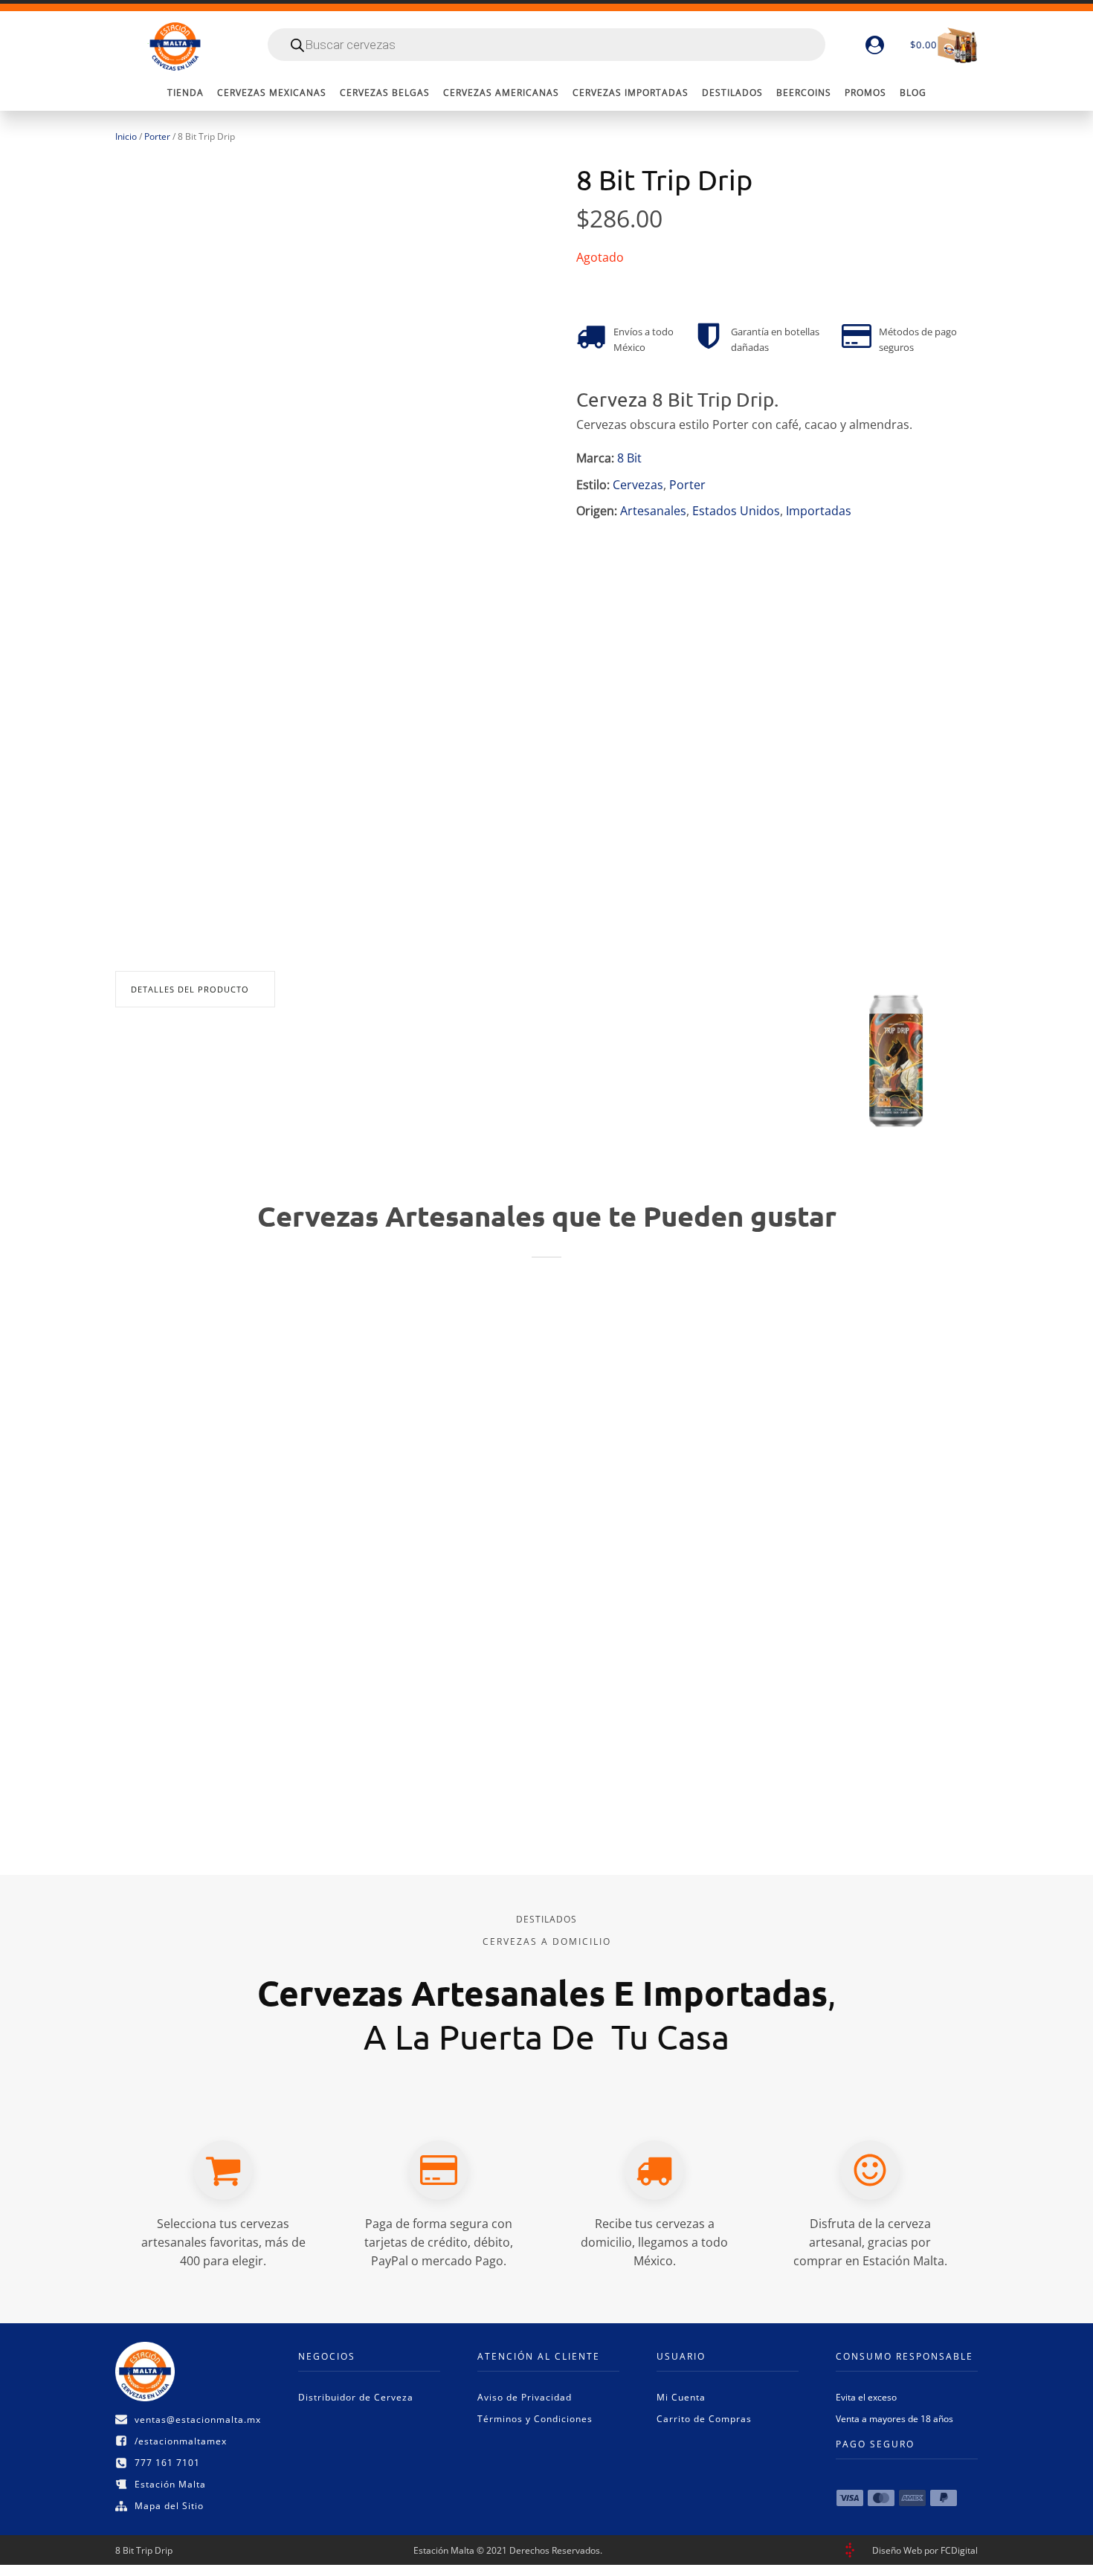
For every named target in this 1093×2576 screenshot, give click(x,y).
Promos (865, 93)
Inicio (126, 136)
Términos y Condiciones (535, 2419)
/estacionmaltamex (181, 2441)
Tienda (186, 93)
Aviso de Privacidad (525, 2397)
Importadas (819, 511)
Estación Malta (170, 2484)
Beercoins (804, 93)
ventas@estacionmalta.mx (198, 2420)
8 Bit (629, 458)
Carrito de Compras (704, 2419)
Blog (913, 93)
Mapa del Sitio (169, 2506)
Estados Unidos (736, 511)
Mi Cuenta (681, 2397)
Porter (157, 136)
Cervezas (638, 485)
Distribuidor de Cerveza (356, 2397)
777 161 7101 (167, 2463)
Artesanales (653, 511)
